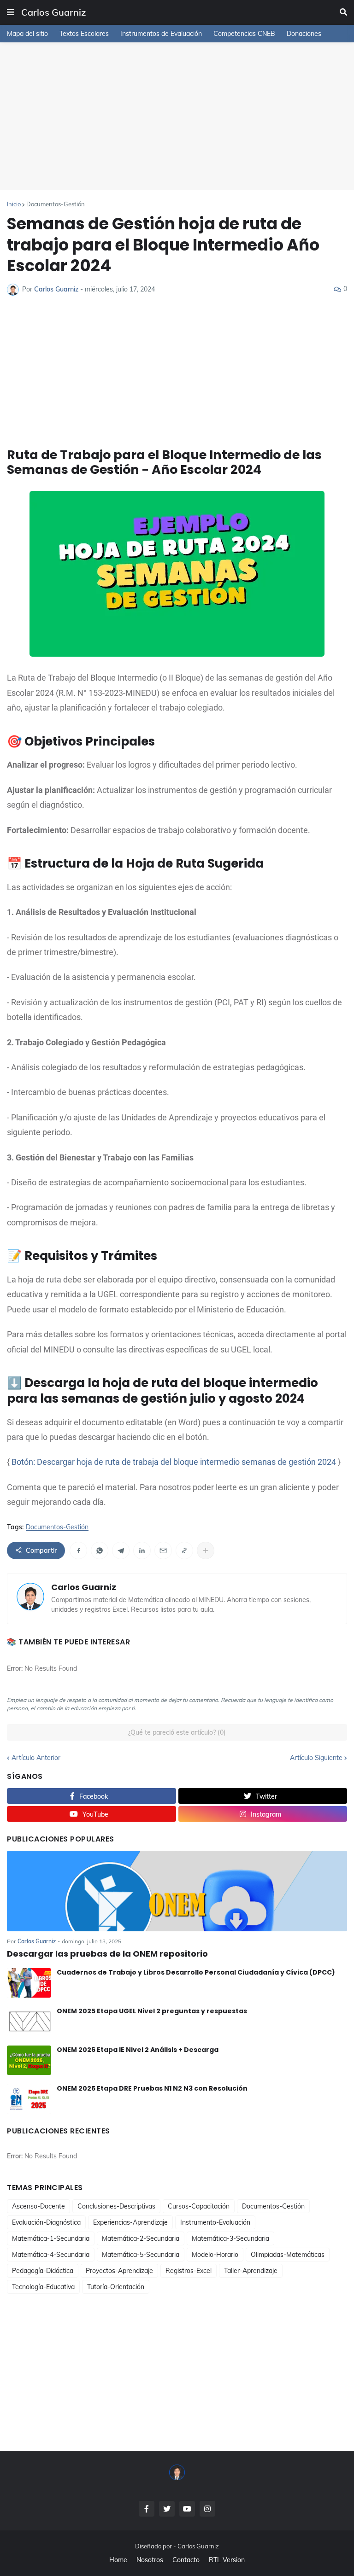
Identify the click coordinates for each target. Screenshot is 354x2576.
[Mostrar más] (206, 1550)
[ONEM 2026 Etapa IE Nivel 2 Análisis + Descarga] (29, 2060)
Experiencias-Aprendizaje (130, 2222)
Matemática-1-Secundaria (51, 2238)
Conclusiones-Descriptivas (116, 2206)
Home (118, 2560)
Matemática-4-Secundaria (51, 2255)
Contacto (186, 2560)
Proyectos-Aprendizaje (119, 2271)
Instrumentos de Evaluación (161, 34)
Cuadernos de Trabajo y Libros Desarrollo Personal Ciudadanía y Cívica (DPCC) (196, 1972)
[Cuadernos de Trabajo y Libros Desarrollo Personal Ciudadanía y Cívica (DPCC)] (29, 1983)
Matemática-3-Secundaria (230, 2238)
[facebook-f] (147, 2509)
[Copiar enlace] (184, 1550)
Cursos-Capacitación (199, 2206)
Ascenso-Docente (38, 2206)
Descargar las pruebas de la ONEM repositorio (107, 1954)
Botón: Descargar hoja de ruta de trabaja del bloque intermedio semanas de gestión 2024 (174, 1462)
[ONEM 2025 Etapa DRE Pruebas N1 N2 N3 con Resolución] (29, 2099)
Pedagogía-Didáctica (43, 2271)
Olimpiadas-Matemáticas (288, 2255)
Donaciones (304, 34)
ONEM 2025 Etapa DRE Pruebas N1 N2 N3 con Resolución (152, 2088)
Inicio (14, 204)
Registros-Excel (189, 2271)
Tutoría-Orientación (116, 2287)
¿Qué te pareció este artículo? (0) (177, 1732)
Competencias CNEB (244, 34)
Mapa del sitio (27, 34)
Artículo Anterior (36, 1758)
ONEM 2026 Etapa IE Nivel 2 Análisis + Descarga (138, 2050)
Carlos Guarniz (53, 12)
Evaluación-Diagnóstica (46, 2222)
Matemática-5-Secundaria (141, 2255)
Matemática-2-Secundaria (141, 2238)
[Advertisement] (177, 116)
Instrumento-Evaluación (215, 2222)
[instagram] (207, 2509)
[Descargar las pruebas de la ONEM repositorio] (177, 1891)
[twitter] (167, 2509)
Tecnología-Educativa (43, 2287)
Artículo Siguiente (316, 1758)
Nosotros (150, 2560)
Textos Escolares (84, 34)
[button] (11, 12)
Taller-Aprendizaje (251, 2271)
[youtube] (187, 2509)
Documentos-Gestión (56, 204)
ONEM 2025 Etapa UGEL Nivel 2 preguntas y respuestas (152, 2011)
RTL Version (227, 2560)
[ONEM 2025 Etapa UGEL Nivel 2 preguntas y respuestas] (29, 2022)
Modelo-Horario (215, 2255)
